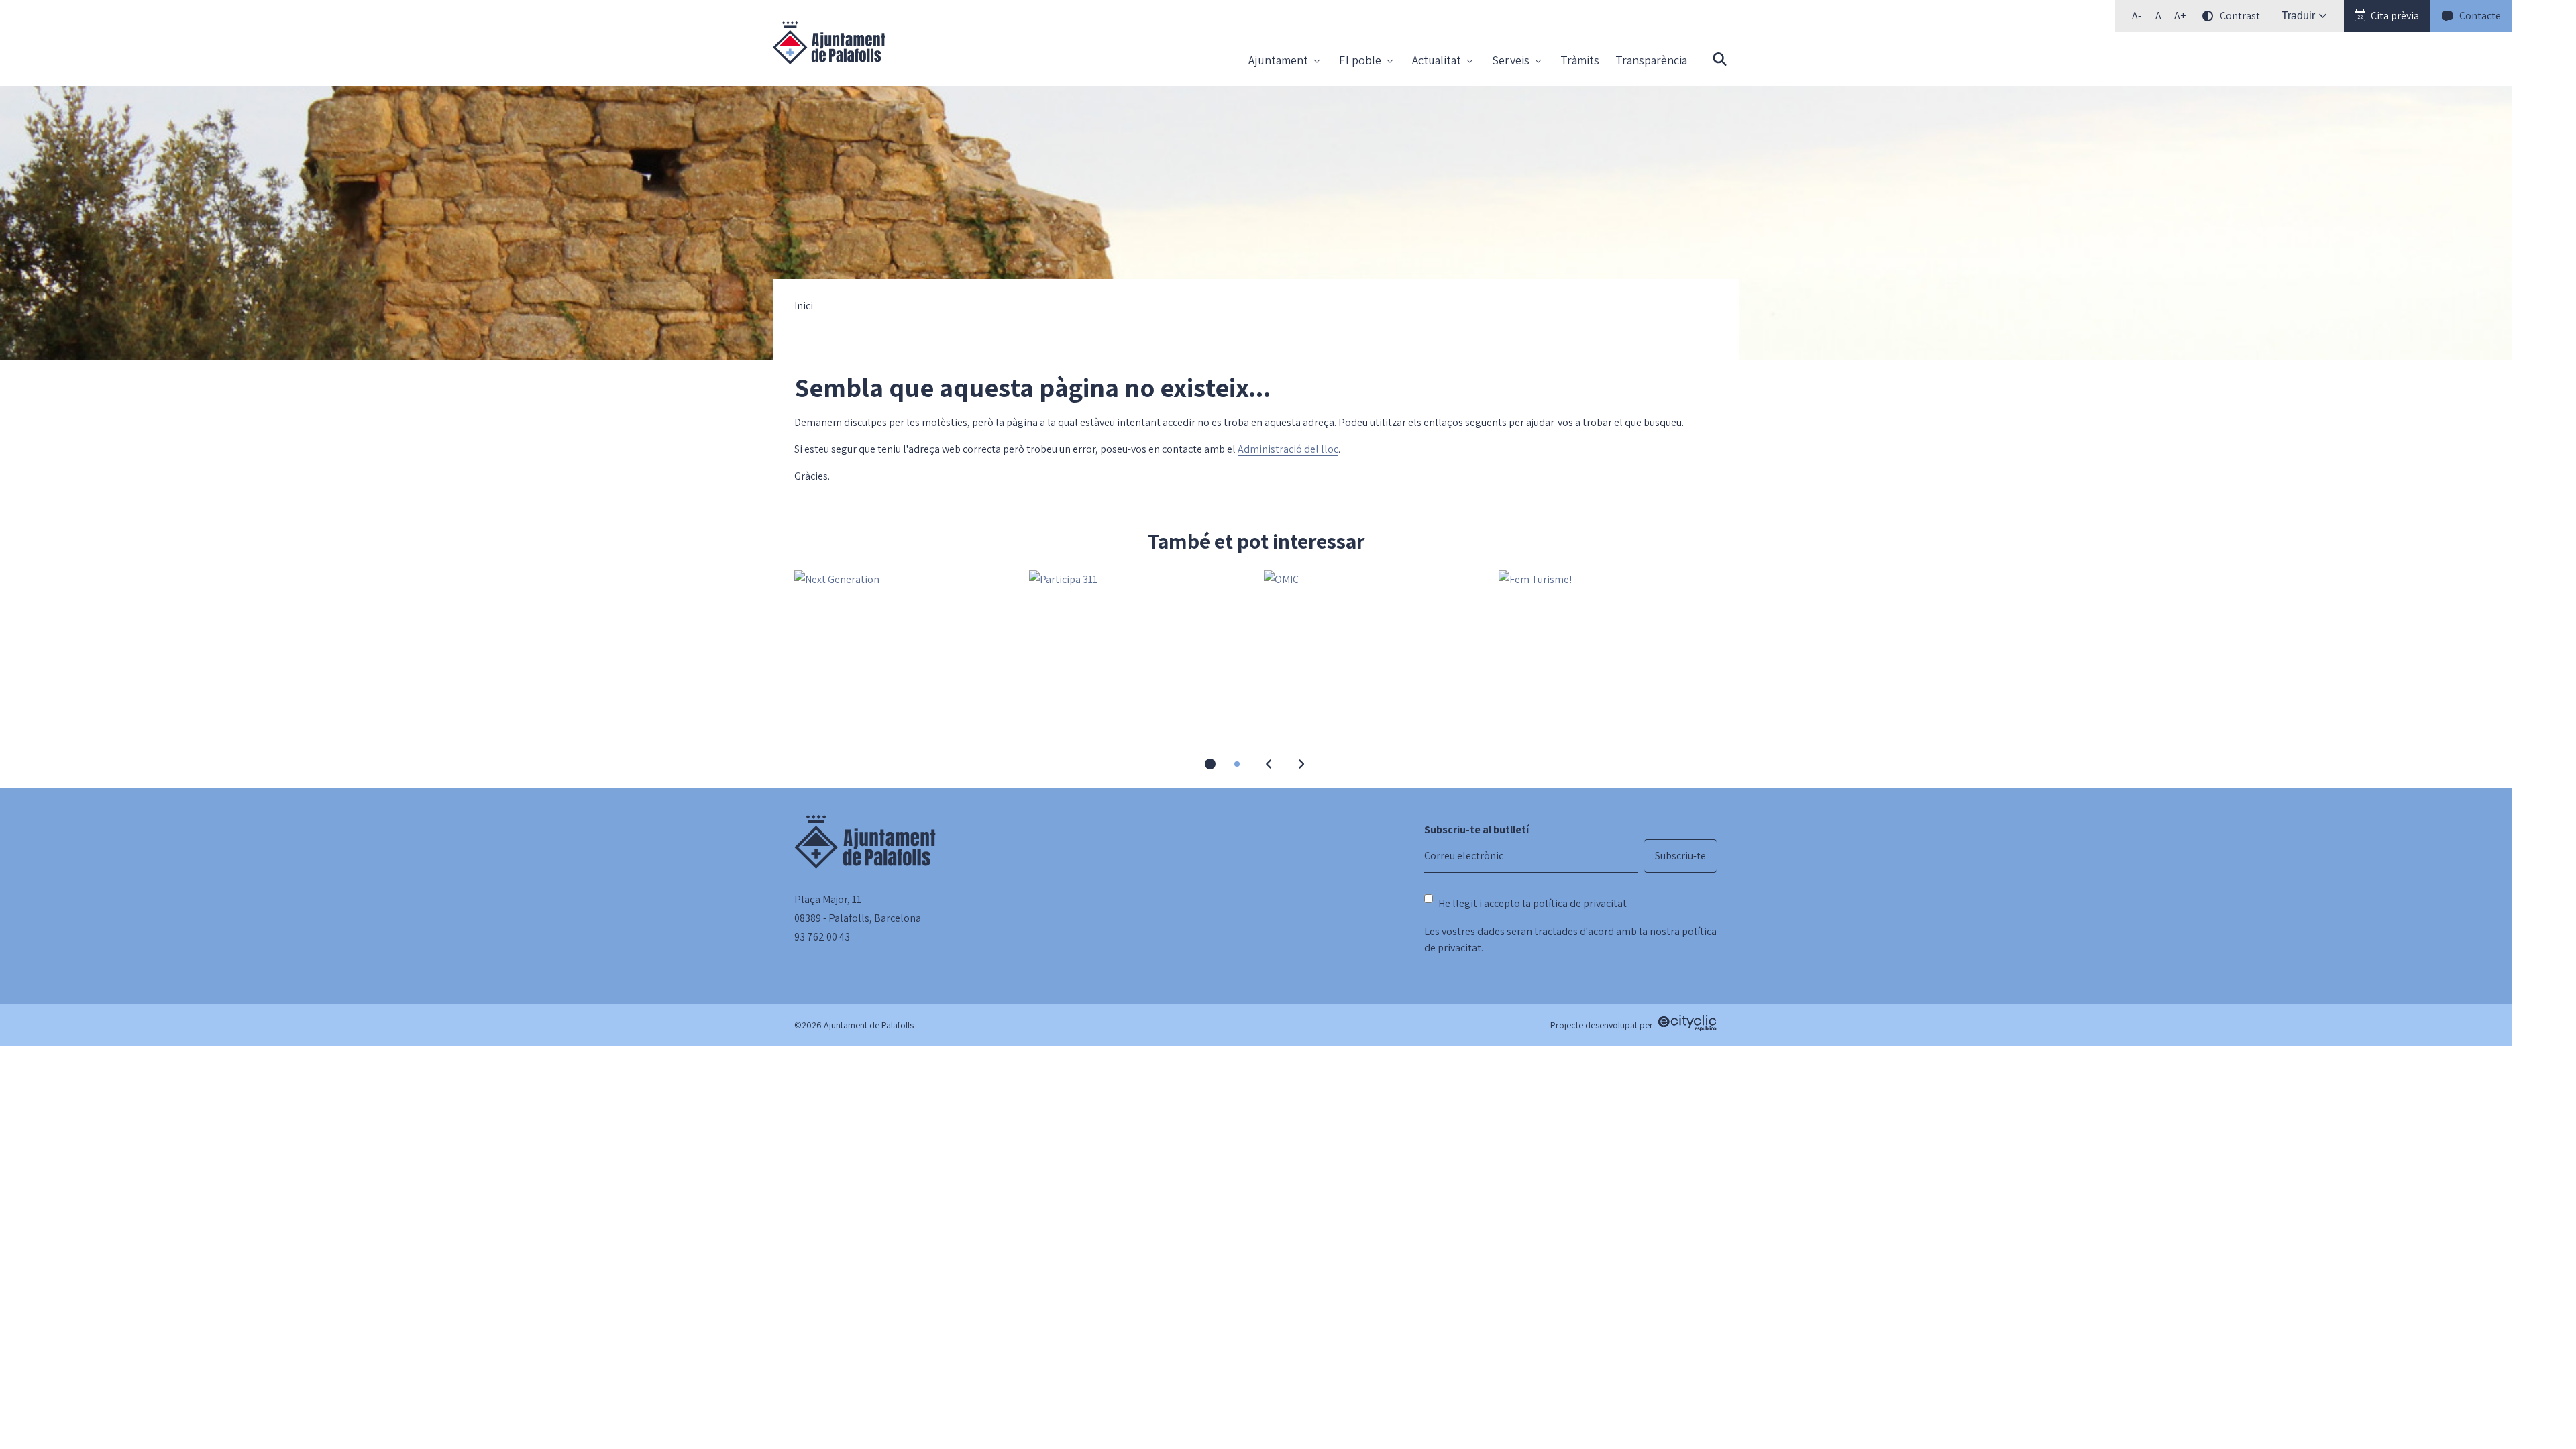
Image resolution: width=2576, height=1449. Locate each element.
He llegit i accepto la (1533, 903)
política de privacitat (1580, 903)
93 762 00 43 (822, 937)
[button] (2387, 16)
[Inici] (829, 43)
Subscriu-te (1680, 856)
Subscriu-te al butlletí (1477, 829)
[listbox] (2194, 16)
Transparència (1651, 60)
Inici (804, 306)
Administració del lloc (1288, 449)
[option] (2158, 16)
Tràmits (1580, 60)
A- (2140, 18)
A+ (2182, 18)
